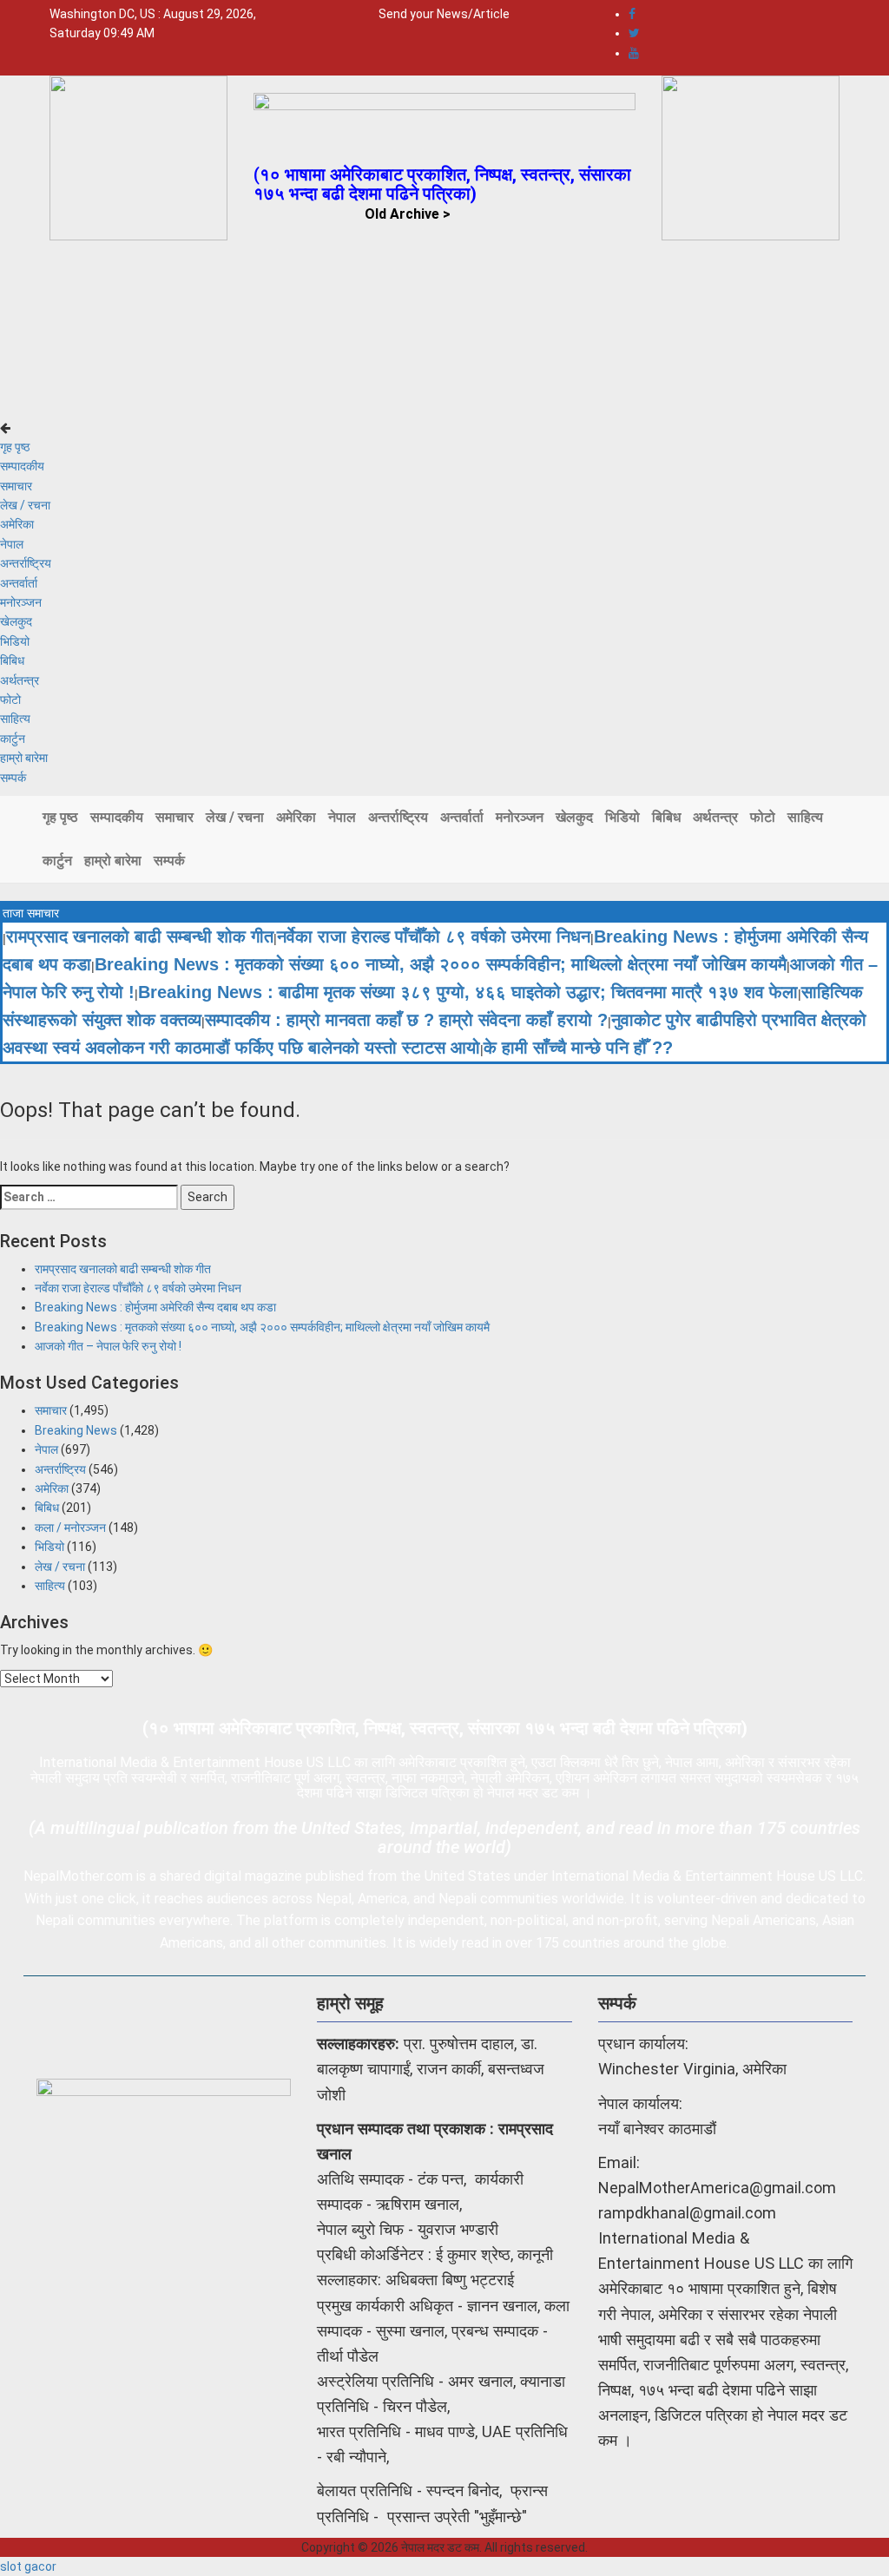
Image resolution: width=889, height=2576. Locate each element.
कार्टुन (13, 739)
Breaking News (76, 1430)
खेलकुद (16, 621)
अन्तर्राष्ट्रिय (26, 563)
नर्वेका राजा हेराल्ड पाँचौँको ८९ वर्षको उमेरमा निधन (434, 936)
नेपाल (12, 544)
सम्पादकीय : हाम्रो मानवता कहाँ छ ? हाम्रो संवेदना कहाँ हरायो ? (406, 1020)
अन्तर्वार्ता (19, 583)
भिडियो (15, 641)
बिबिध (12, 660)
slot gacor (28, 2566)
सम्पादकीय (22, 466)
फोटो (10, 700)
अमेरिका (17, 524)
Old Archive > (408, 214)
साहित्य (15, 719)
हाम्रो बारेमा (24, 758)
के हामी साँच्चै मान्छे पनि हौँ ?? (578, 1048)
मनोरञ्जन (21, 602)
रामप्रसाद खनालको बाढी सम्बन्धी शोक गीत (140, 936)
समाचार (16, 486)
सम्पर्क (13, 778)
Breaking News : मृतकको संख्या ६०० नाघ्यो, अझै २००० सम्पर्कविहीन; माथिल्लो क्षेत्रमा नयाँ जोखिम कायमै (441, 964)
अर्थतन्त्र (20, 680)
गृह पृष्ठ (15, 447)
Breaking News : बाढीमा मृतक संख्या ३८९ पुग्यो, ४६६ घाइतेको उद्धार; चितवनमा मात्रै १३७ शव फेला (468, 992)
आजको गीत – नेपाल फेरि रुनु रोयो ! (108, 1346)
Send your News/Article (444, 14)
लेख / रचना (25, 505)
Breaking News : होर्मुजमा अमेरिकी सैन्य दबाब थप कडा (155, 1307)
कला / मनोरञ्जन (70, 1528)
